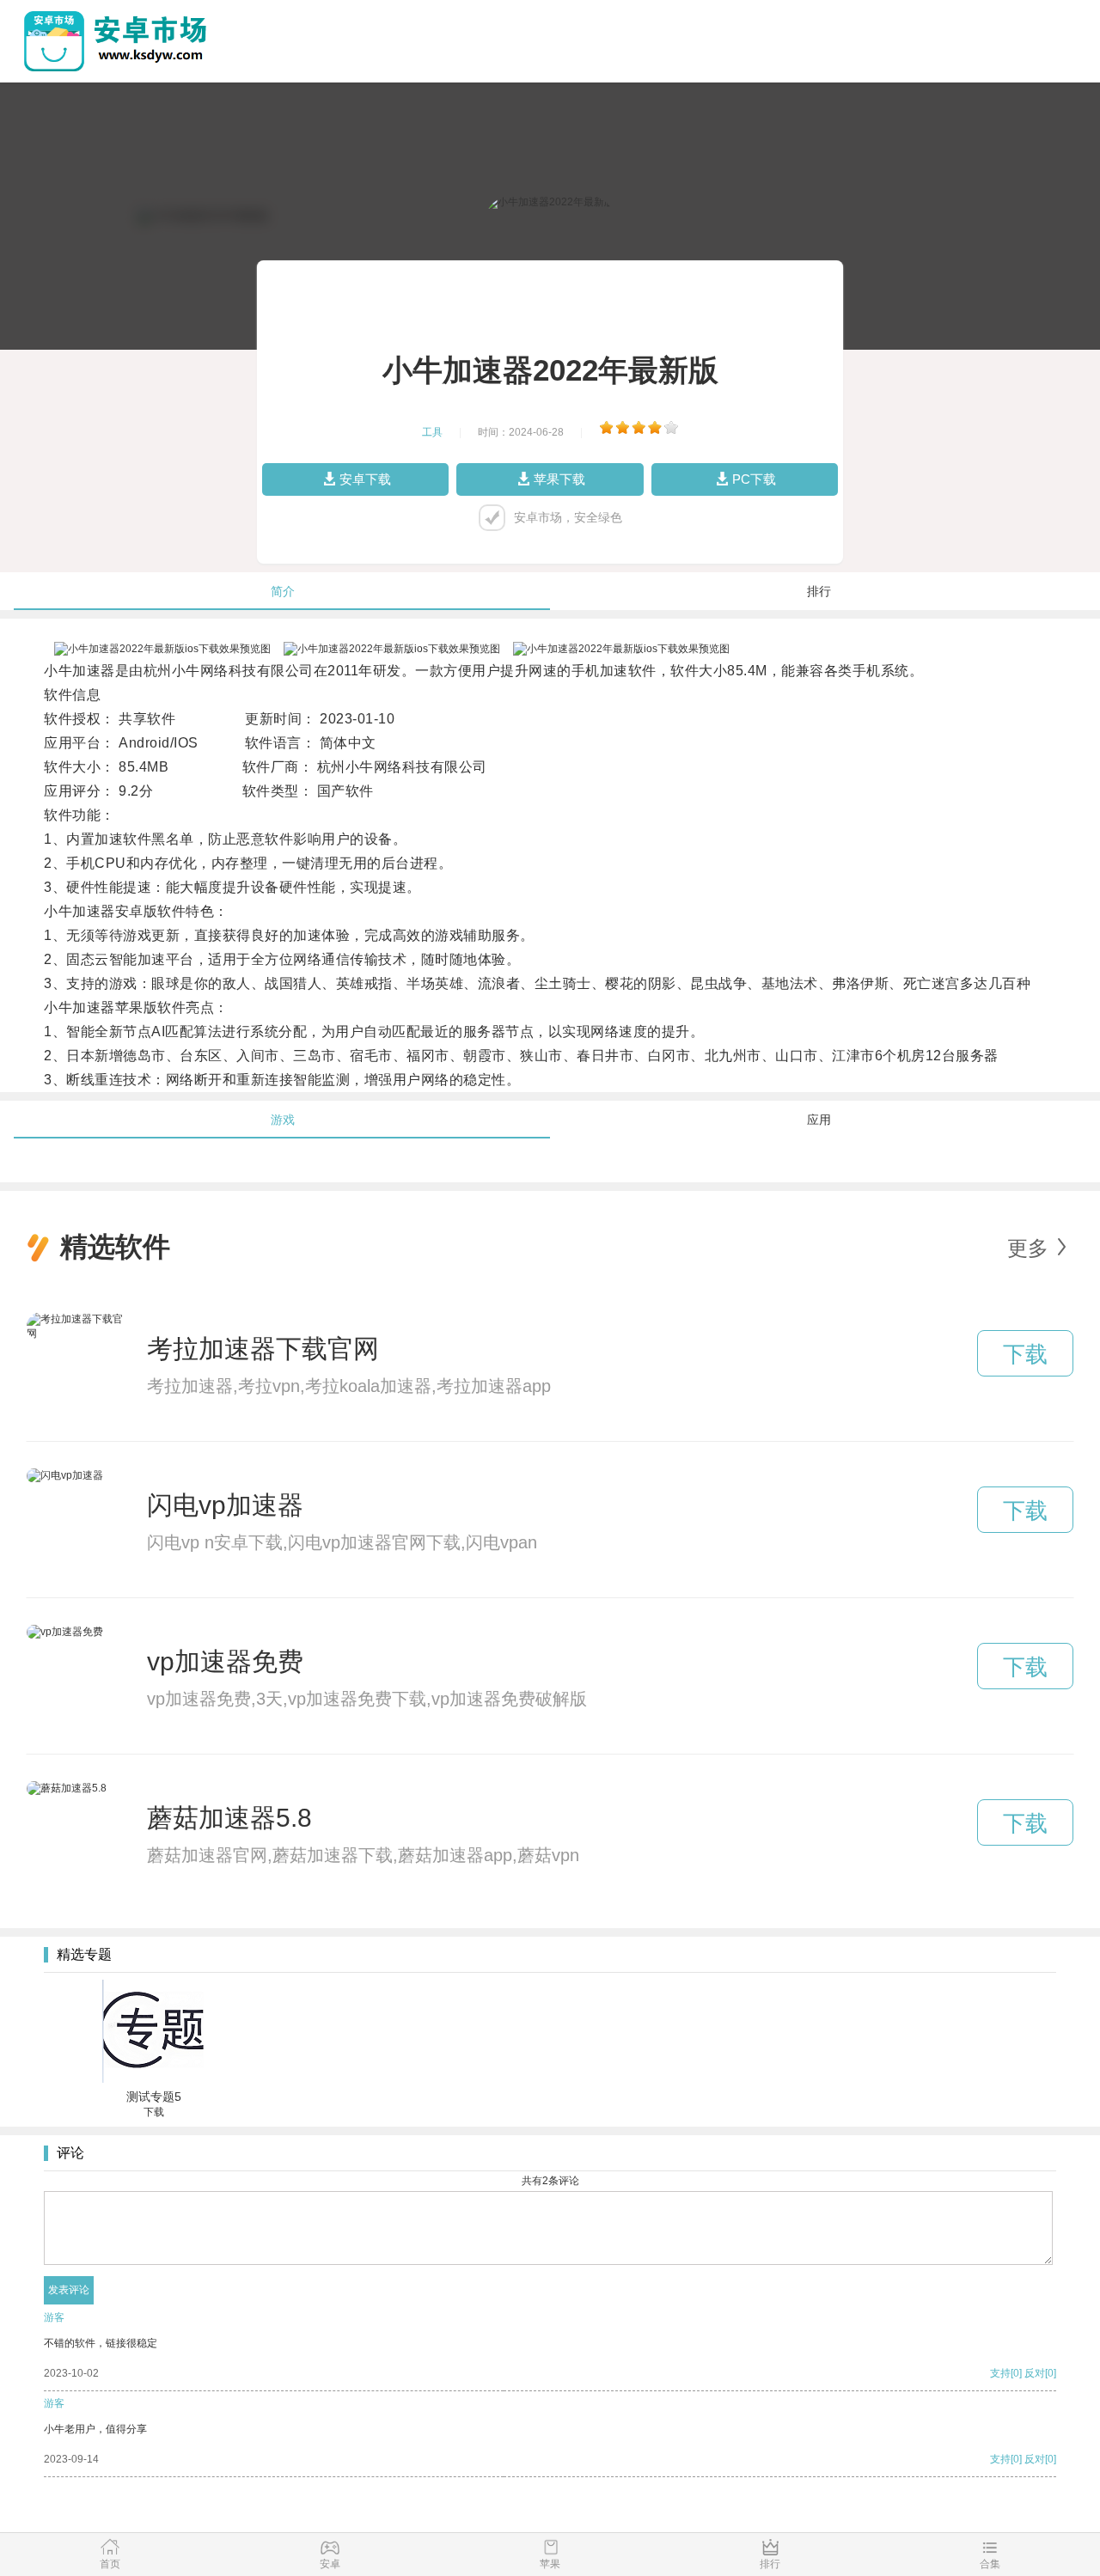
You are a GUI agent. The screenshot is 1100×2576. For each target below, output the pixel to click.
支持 (1000, 2373)
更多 (1028, 1248)
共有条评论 (550, 2181)
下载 (1025, 1354)
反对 (1035, 2373)
